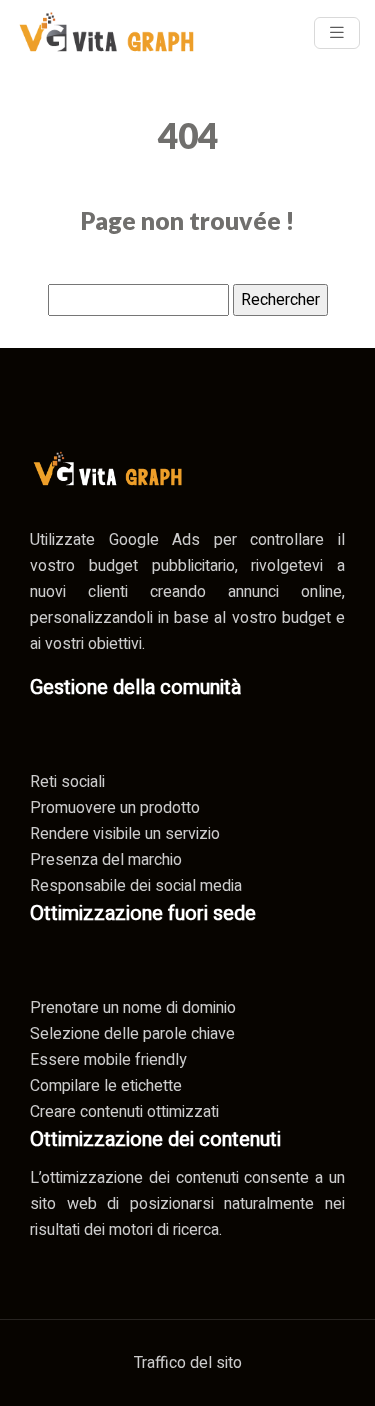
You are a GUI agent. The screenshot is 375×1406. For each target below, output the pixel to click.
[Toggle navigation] (337, 33)
